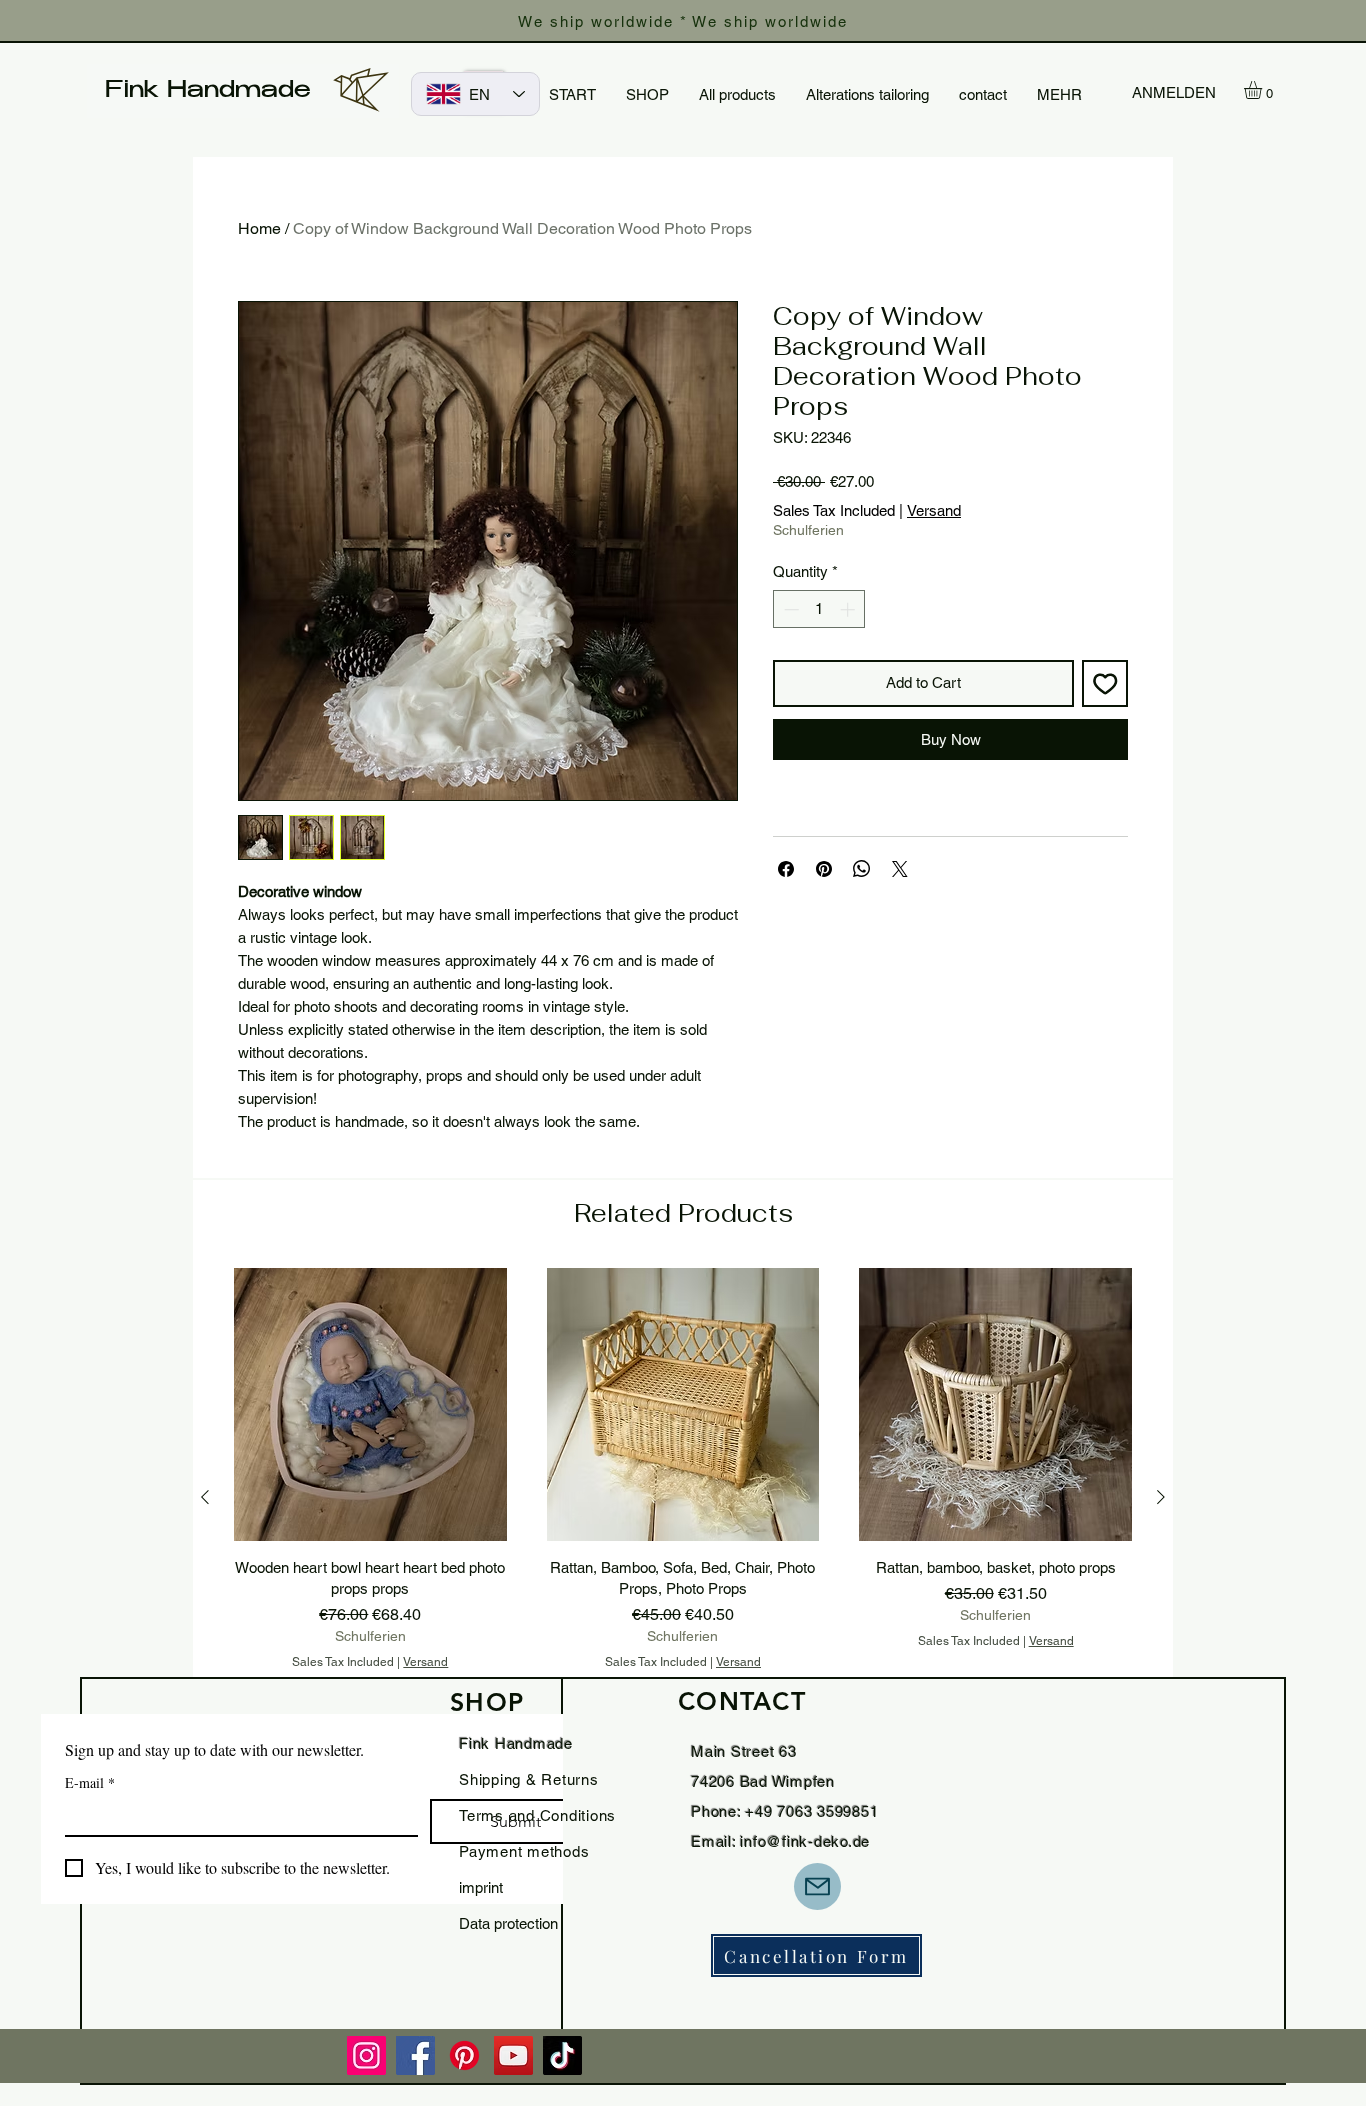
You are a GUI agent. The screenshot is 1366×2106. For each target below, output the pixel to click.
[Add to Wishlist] (1105, 683)
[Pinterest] (464, 2055)
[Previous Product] (205, 1497)
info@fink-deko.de (805, 1841)
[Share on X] (900, 869)
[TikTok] (562, 2055)
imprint (481, 1887)
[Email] (817, 1886)
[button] (1263, 90)
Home (259, 228)
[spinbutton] (819, 609)
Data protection (508, 1923)
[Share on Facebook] (786, 869)
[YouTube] (513, 2055)
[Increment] (849, 609)
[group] (683, 1497)
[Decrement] (789, 609)
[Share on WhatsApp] (862, 869)
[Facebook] (415, 2055)
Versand (934, 510)
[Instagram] (366, 2055)
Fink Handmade (208, 92)
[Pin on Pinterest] (824, 869)
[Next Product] (1161, 1497)
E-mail (90, 1782)
